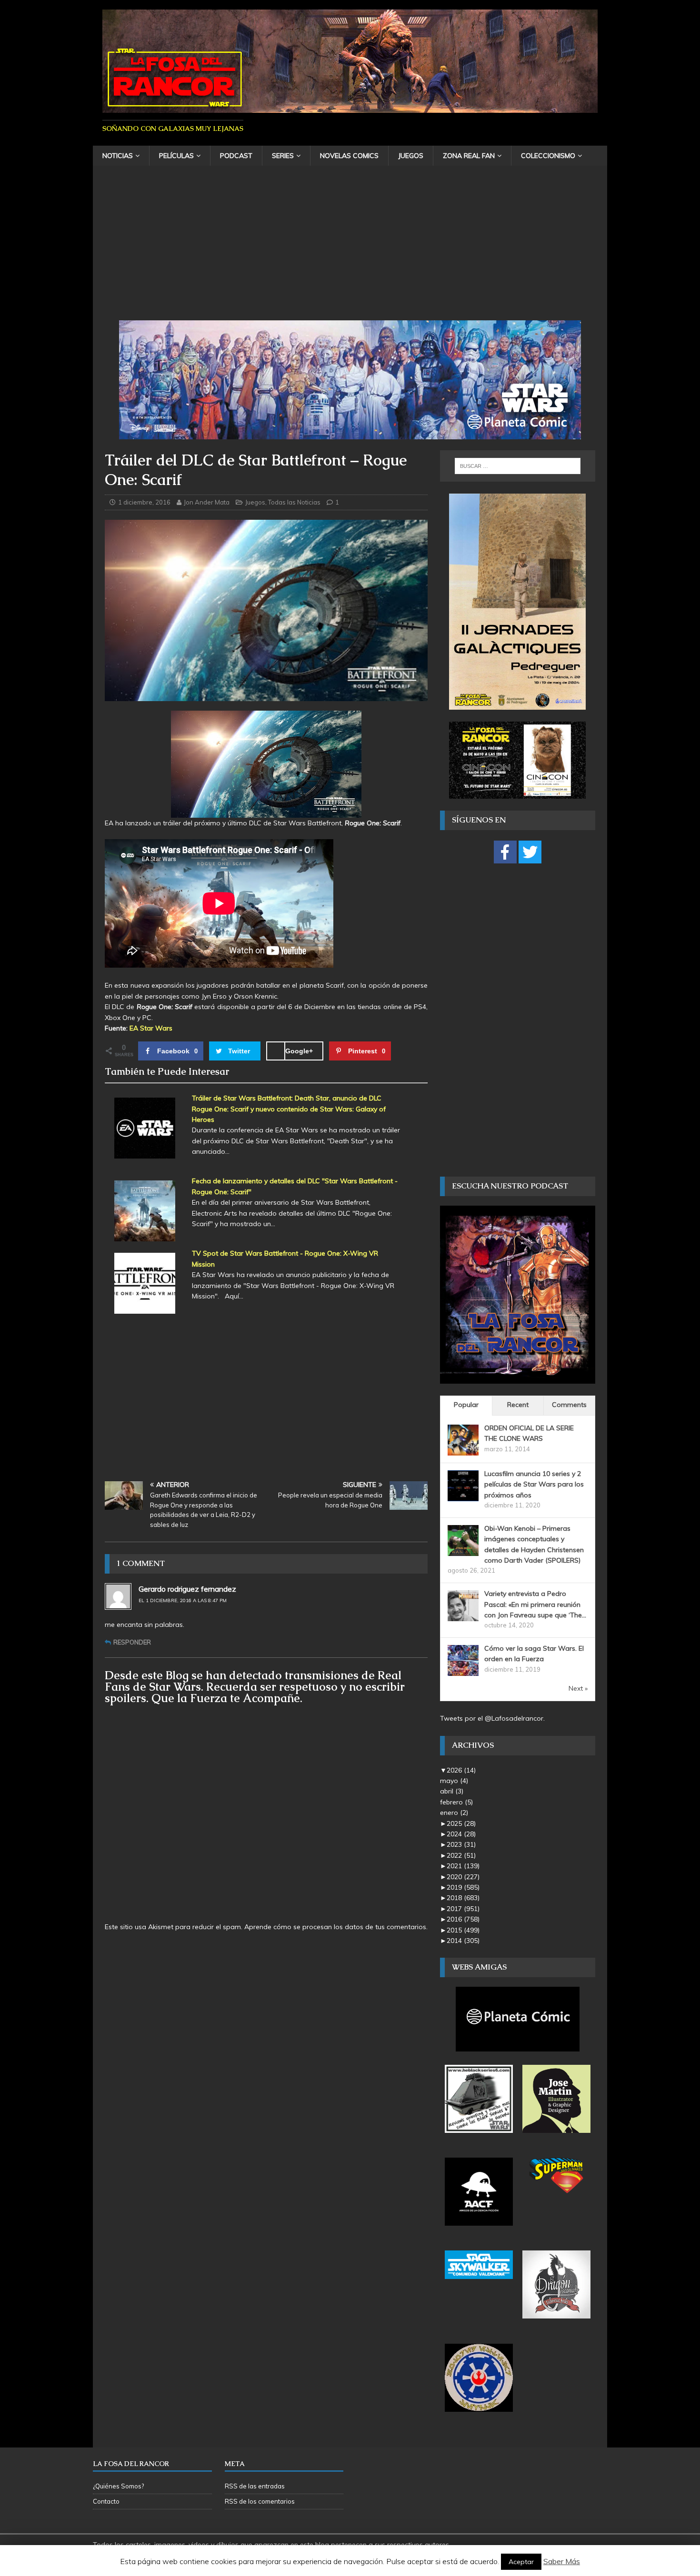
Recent (518, 1405)
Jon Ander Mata (207, 502)
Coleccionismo (548, 156)
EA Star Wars (151, 1028)
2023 (461, 1844)
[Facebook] (505, 852)
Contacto (106, 2501)
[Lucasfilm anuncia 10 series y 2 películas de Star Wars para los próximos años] (463, 1496)
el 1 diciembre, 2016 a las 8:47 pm (183, 1600)
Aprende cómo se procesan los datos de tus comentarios (335, 1927)
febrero (456, 1802)
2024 (461, 1834)
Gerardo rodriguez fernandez (187, 1589)
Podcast (236, 156)
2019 (463, 1887)
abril (452, 1791)
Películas (176, 156)
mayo (454, 1781)
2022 (461, 1855)
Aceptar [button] (521, 2562)
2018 (463, 1898)
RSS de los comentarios (260, 2501)
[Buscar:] (518, 466)
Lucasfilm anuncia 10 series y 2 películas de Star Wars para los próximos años (534, 1484)
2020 (463, 1877)
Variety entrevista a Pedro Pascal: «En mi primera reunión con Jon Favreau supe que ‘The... (535, 1604)
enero (454, 1813)
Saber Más (562, 2561)
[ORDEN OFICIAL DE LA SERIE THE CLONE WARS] (463, 1450)
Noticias (118, 156)
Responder (132, 1642)
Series (283, 156)
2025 (461, 1823)
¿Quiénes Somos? (118, 2486)
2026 (461, 1770)
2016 (463, 1919)
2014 (463, 1941)
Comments (569, 1405)
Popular (466, 1405)
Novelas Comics (349, 156)
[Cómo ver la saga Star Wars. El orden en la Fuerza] (463, 1671)
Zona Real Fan (469, 156)
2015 (463, 1930)
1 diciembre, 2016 (144, 502)
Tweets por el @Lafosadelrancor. (492, 1718)
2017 (463, 1909)
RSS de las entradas (255, 2486)
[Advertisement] (350, 249)
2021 (463, 1866)
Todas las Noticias (294, 502)
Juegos (411, 156)
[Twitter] (530, 852)
